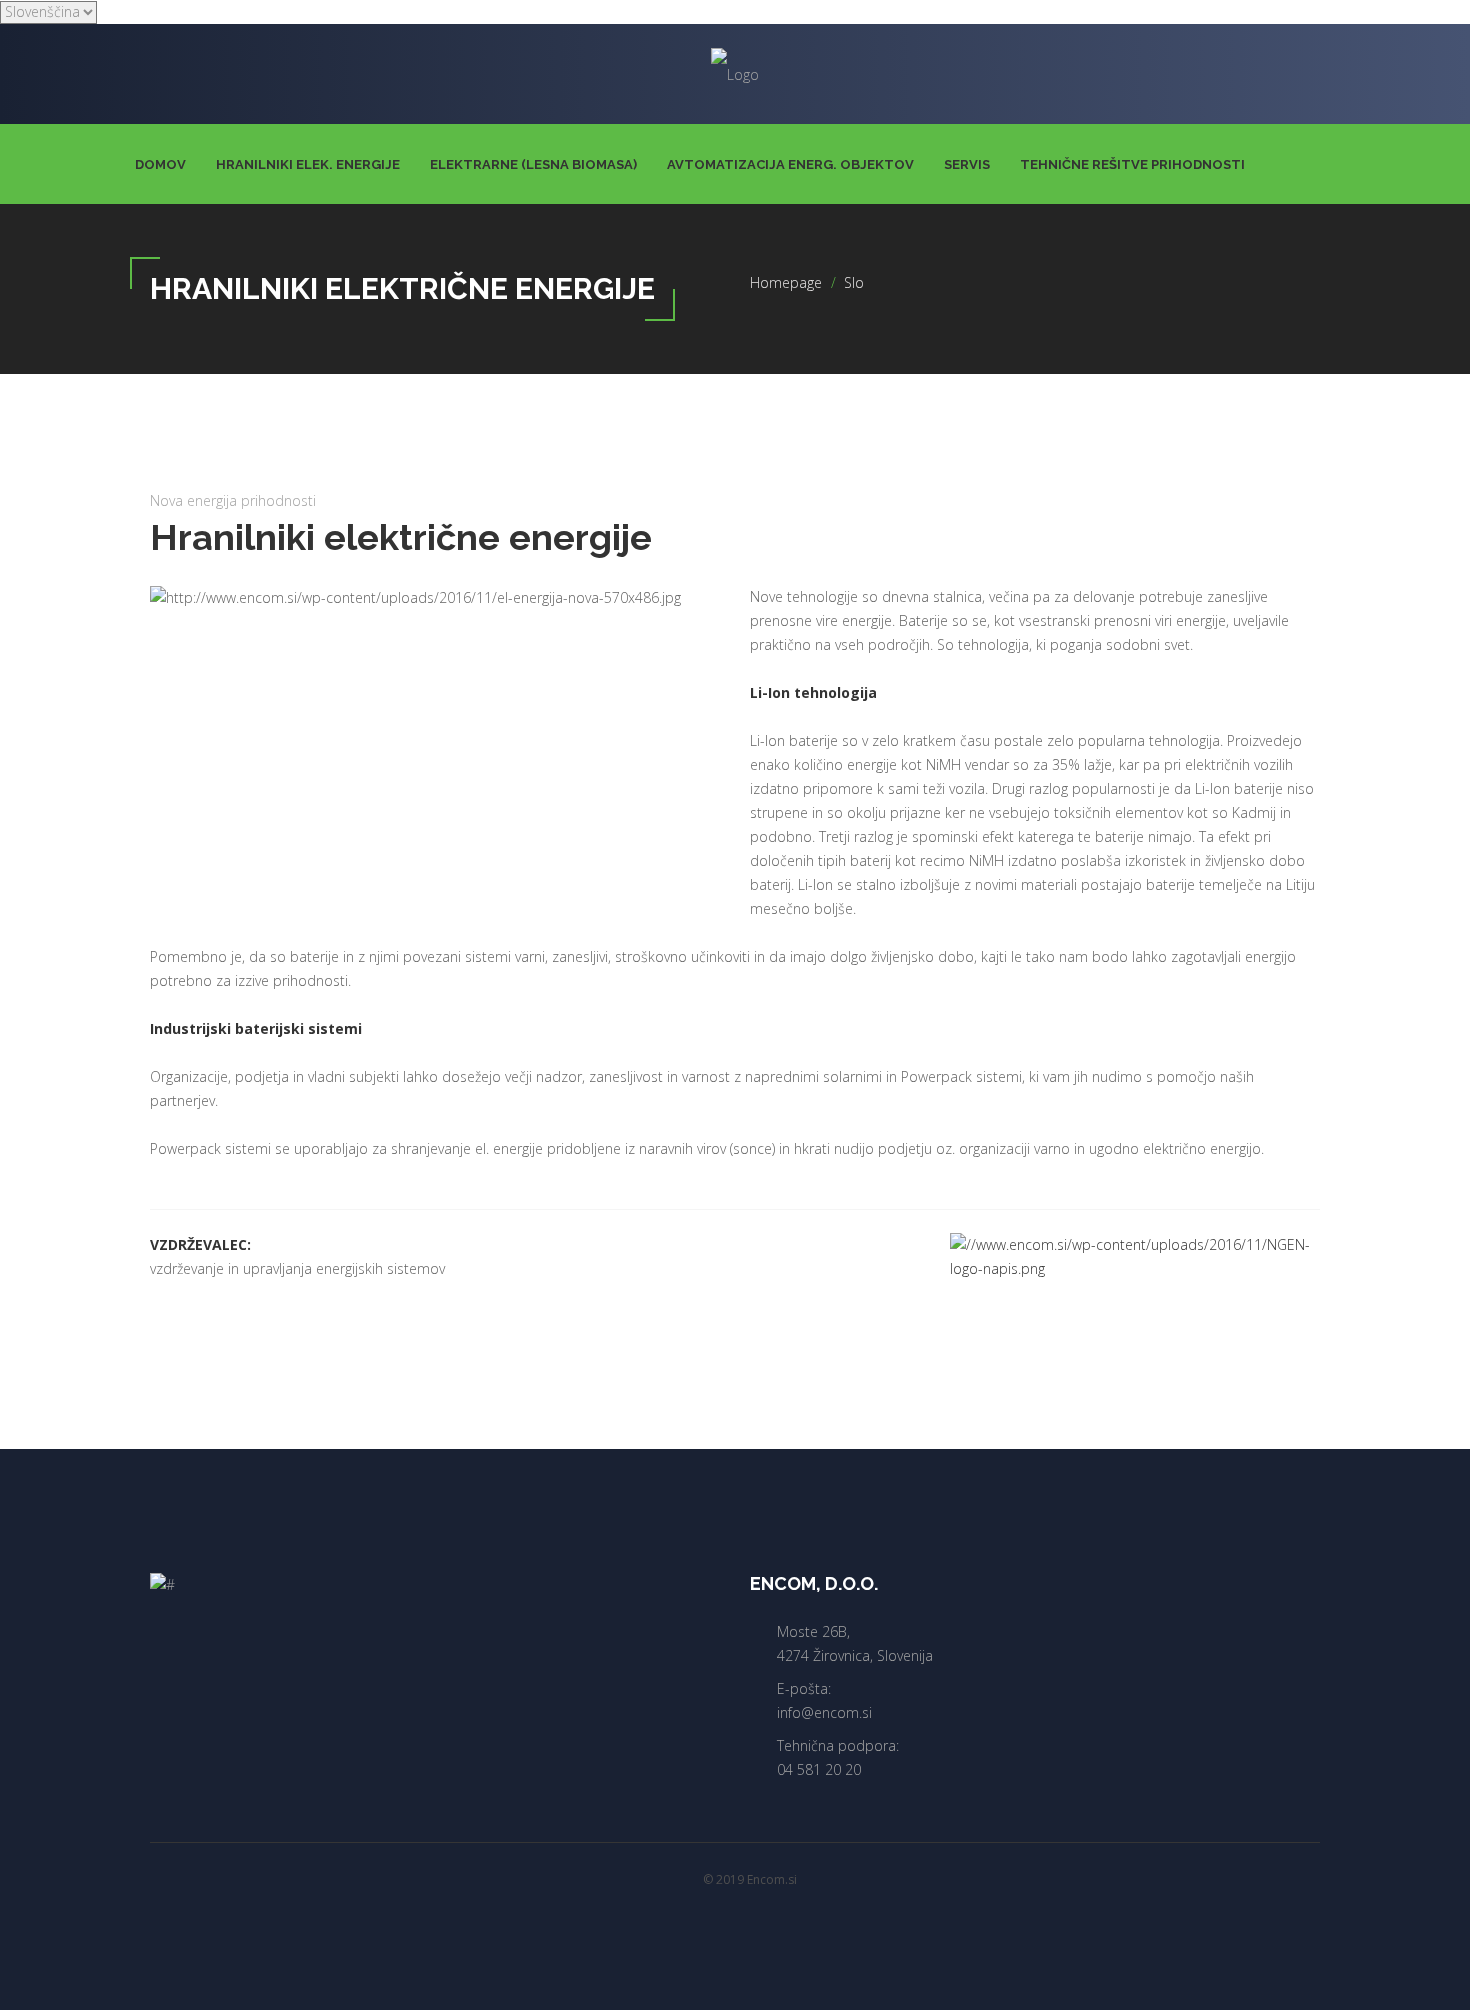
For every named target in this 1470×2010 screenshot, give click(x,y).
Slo (854, 282)
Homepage (786, 282)
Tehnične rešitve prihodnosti (1132, 164)
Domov (160, 164)
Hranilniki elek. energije (308, 164)
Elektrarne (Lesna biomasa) (533, 164)
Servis (967, 164)
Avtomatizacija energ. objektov (790, 164)
